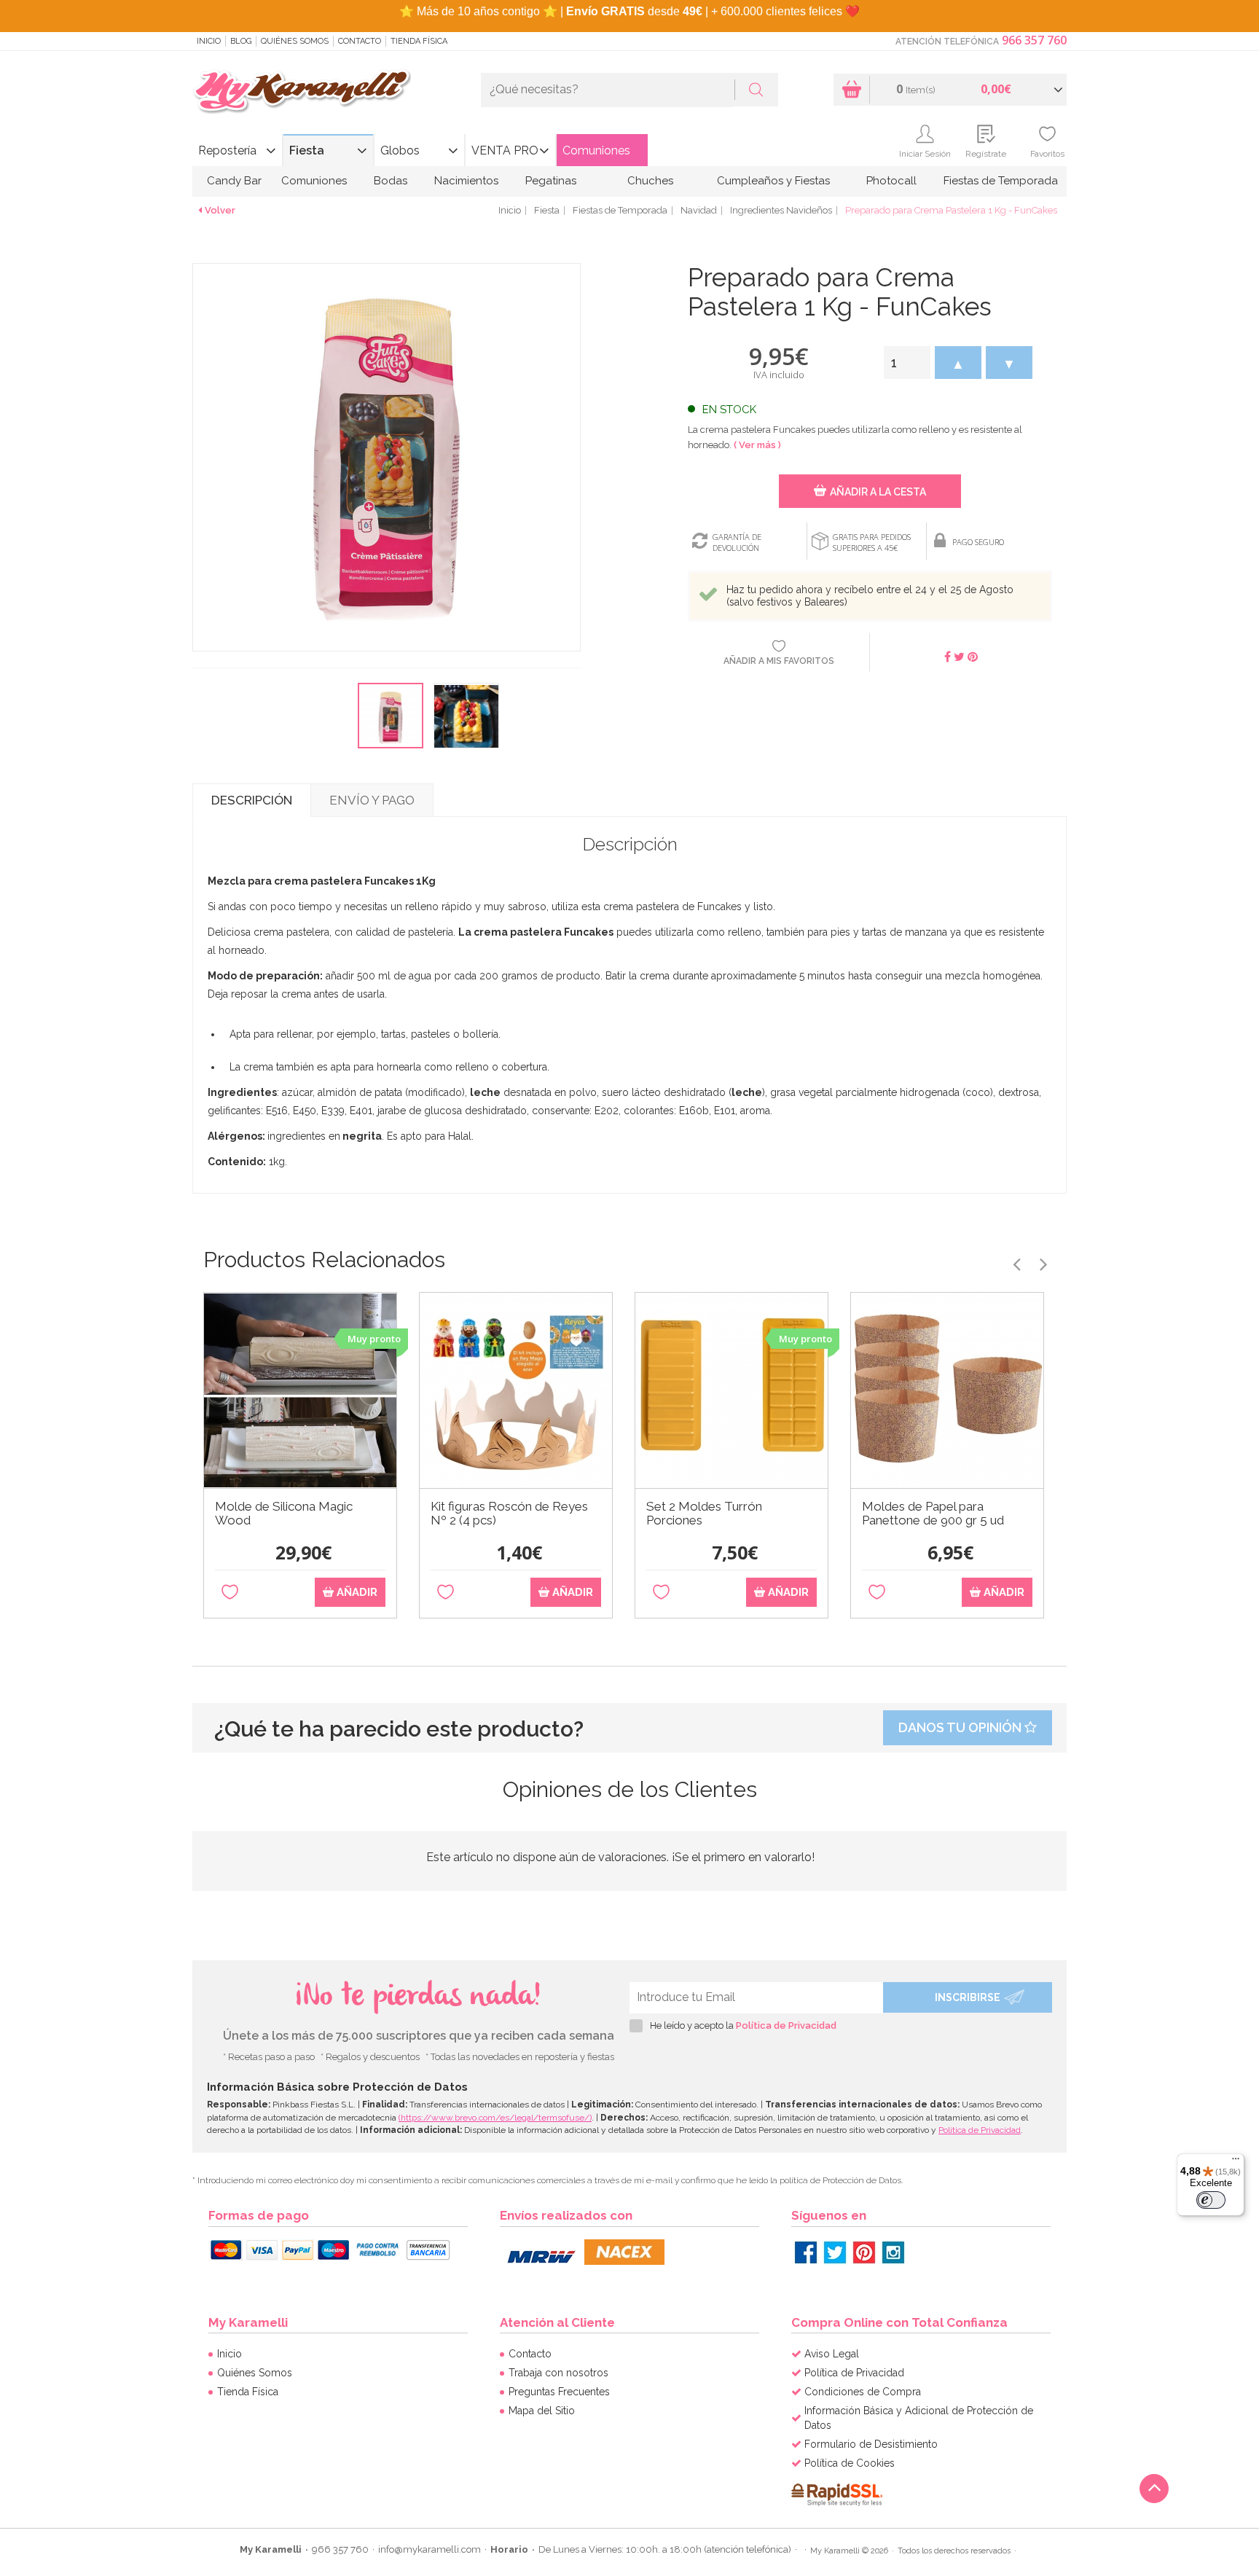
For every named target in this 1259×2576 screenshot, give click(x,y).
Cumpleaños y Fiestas (773, 181)
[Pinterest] (864, 2252)
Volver (220, 210)
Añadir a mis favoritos (779, 661)
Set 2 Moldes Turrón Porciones (704, 1514)
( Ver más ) (757, 445)
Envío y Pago (372, 800)
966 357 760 (1034, 40)
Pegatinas (551, 181)
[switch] (1211, 2200)
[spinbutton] (907, 363)
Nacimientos (466, 181)
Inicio (209, 41)
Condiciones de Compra (863, 2392)
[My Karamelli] (302, 92)
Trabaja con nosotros (558, 2373)
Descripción (252, 800)
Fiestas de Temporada (1001, 181)
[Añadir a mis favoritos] (230, 1593)
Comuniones (596, 150)
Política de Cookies (850, 2463)
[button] (958, 363)
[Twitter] (835, 2252)
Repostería (227, 150)
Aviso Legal (832, 2354)
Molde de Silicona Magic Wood (284, 1514)
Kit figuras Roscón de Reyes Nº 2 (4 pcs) (509, 1514)
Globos (400, 150)
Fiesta (307, 150)
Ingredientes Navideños (781, 210)
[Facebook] (806, 2252)
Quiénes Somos (295, 41)
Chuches (650, 181)
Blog (241, 41)
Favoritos (1047, 154)
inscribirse (968, 1997)
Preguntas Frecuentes (559, 2392)
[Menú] (1236, 2162)
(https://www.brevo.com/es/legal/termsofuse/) (495, 2118)
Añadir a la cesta (878, 492)
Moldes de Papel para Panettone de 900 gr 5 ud (933, 1514)
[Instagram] (893, 2252)
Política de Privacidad (786, 2025)
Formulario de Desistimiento (871, 2444)
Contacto (360, 41)
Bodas (391, 181)
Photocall (891, 181)
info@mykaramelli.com (430, 2549)
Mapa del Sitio (542, 2411)
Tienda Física (419, 41)
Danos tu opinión (961, 1727)
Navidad (699, 210)
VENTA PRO (505, 150)
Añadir (356, 1592)
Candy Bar (234, 181)
